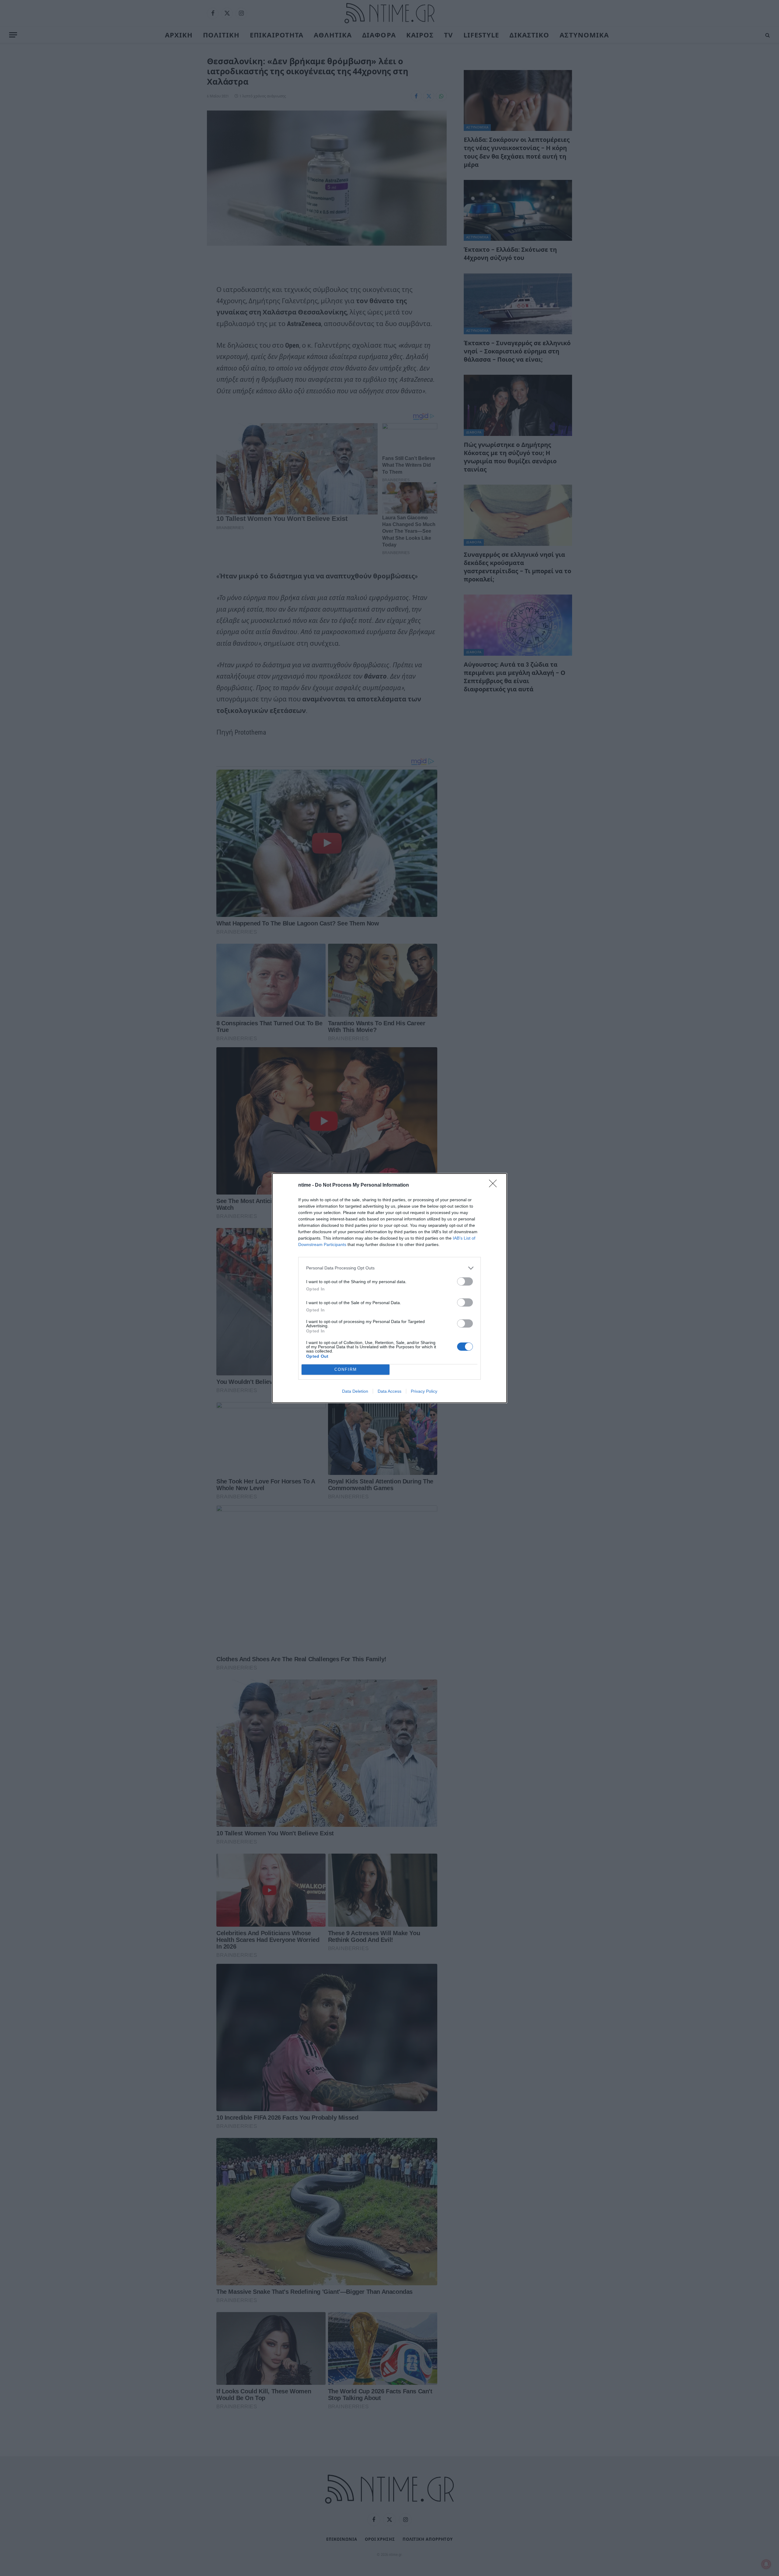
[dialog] (389, 1288)
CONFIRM (346, 1369)
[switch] (465, 1281)
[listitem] (389, 1268)
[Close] (495, 1185)
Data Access (389, 1391)
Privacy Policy (424, 1391)
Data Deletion (355, 1391)
